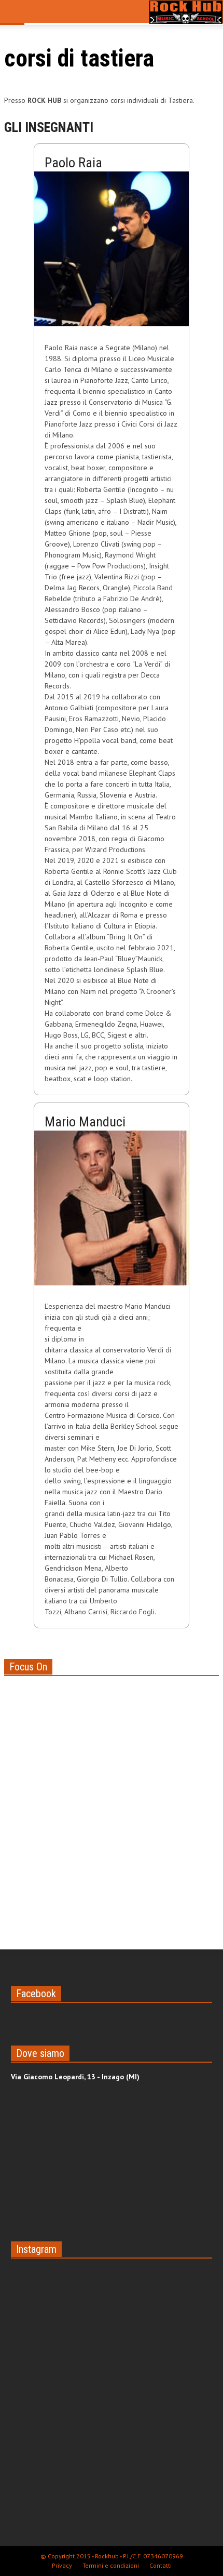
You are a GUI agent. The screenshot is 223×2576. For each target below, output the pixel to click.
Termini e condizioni (111, 2565)
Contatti (161, 2565)
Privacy (62, 2565)
